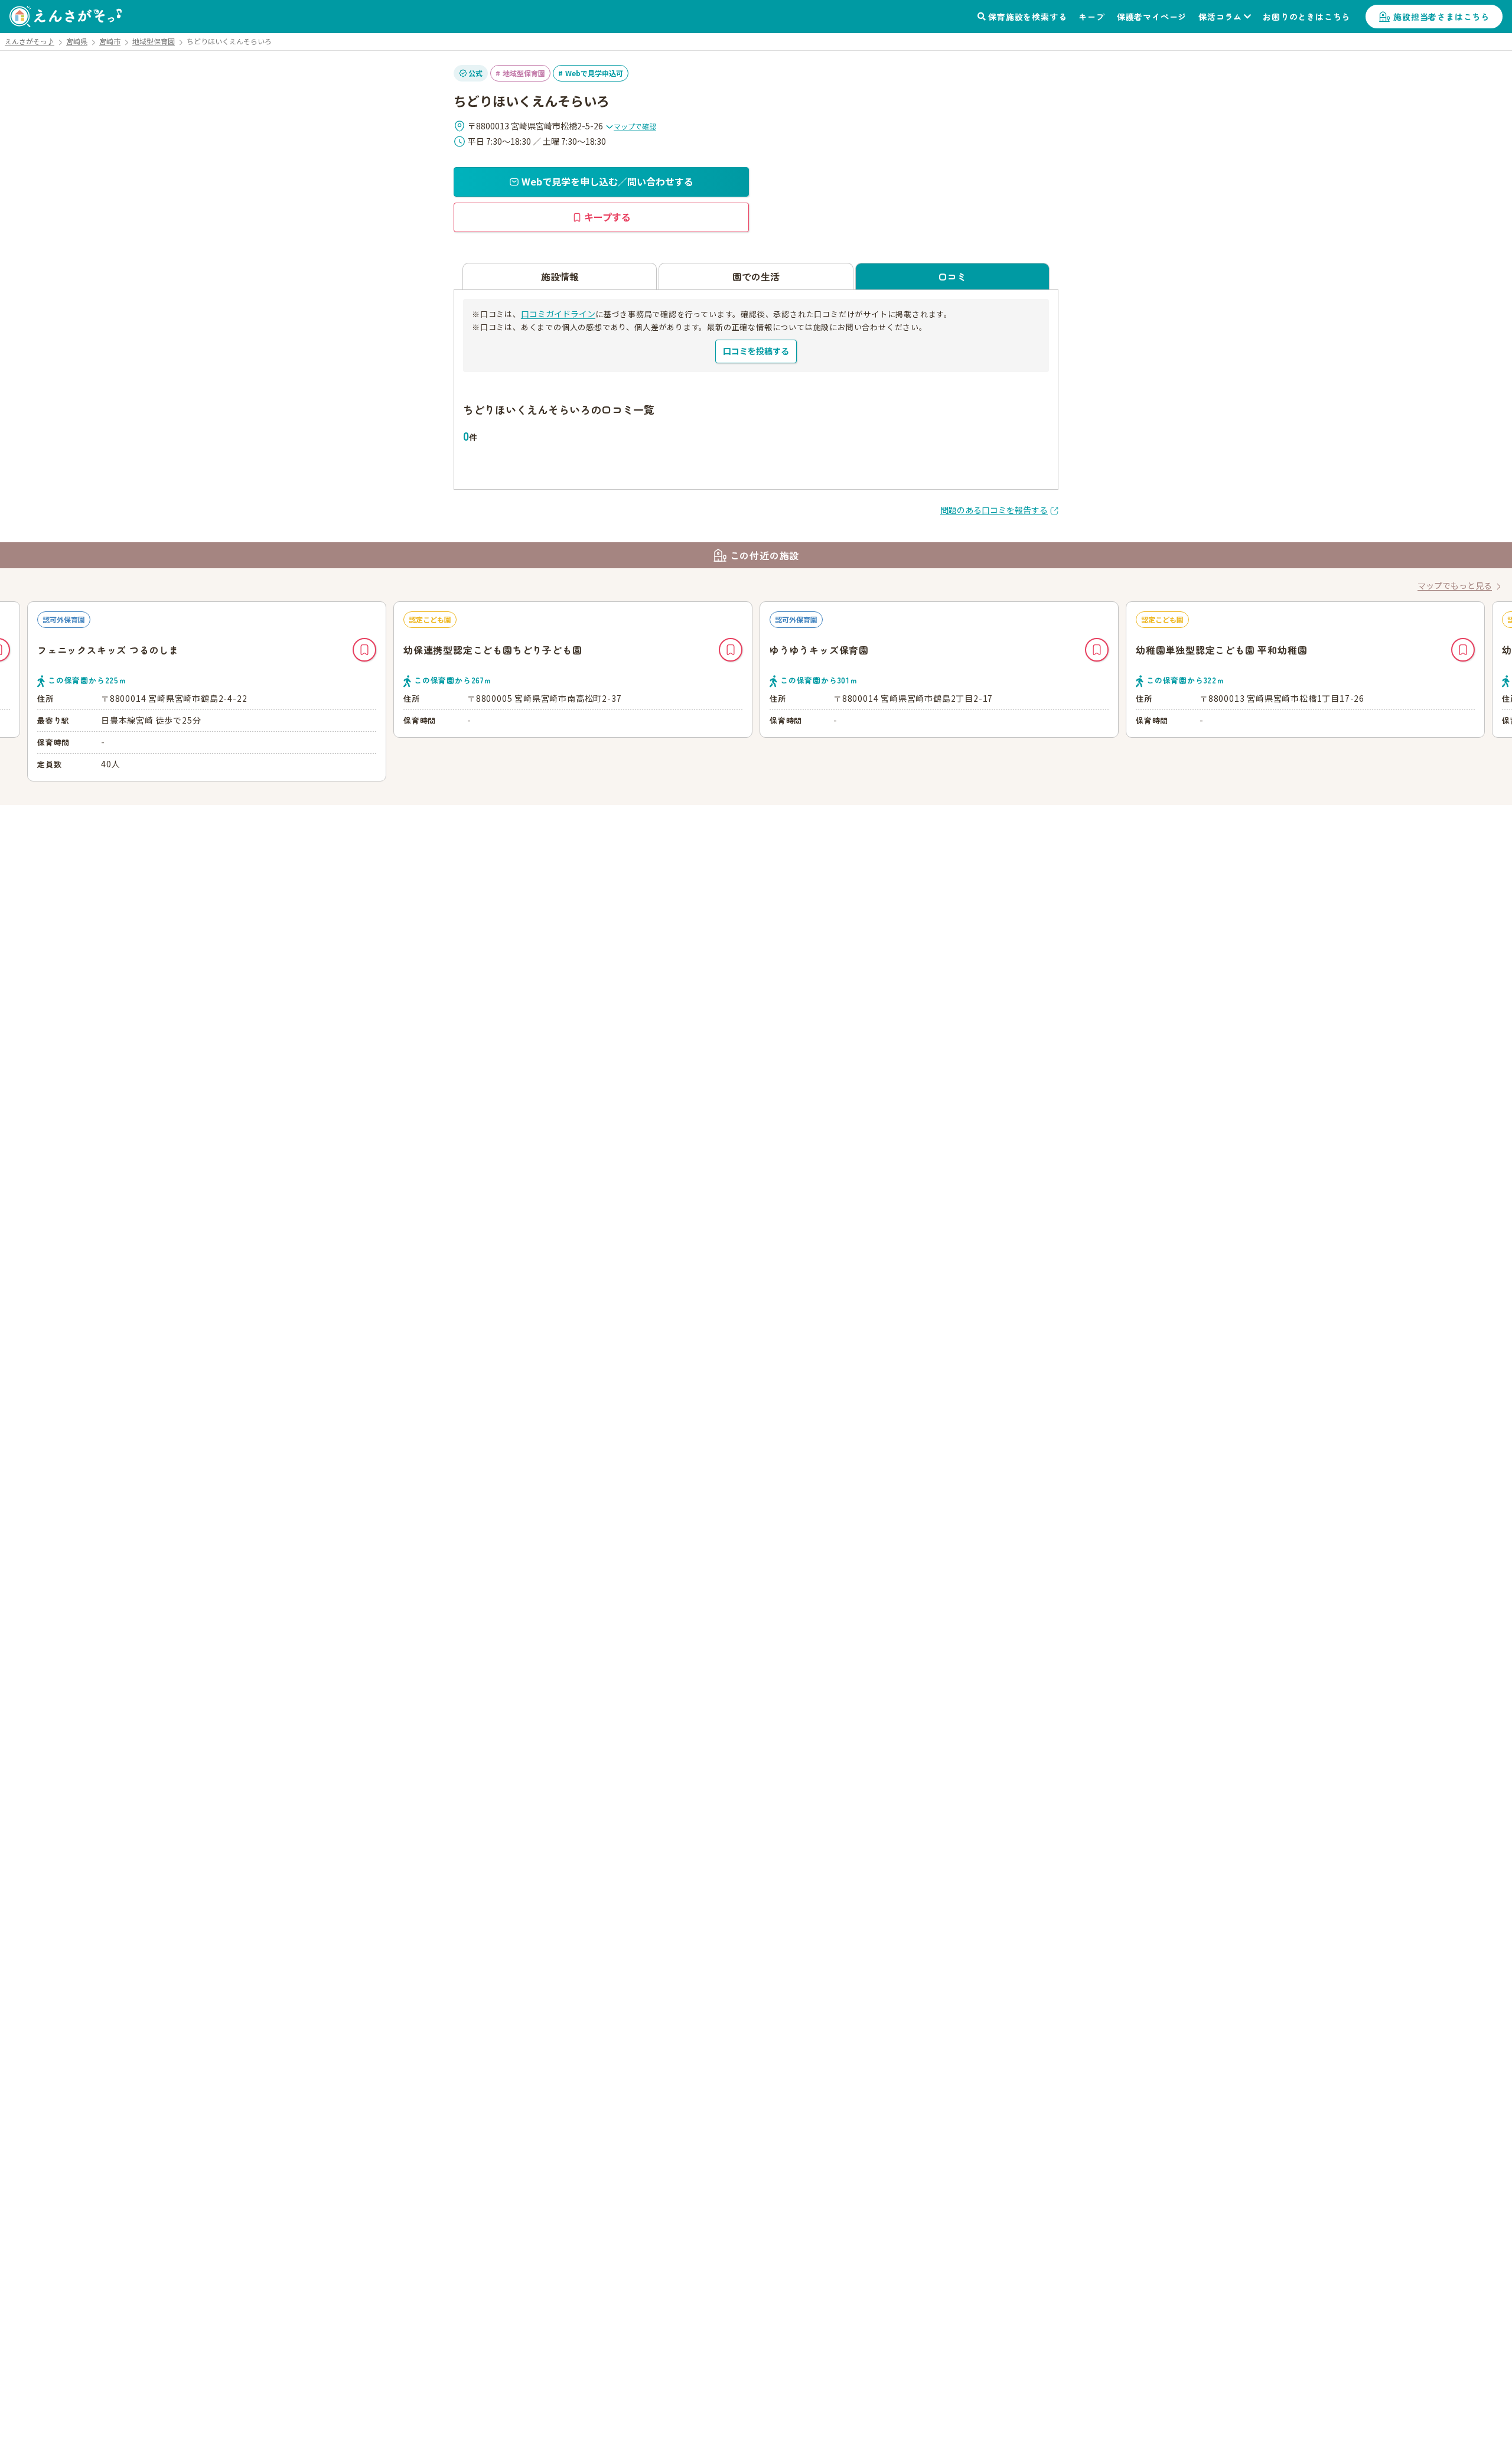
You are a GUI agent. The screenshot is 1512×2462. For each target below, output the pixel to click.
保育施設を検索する (1027, 17)
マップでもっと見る (1455, 585)
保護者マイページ (1152, 17)
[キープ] (364, 650)
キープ (1091, 17)
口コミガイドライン (558, 314)
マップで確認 (635, 126)
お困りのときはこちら (1306, 17)
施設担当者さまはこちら (1441, 17)
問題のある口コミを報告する (994, 510)
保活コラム (1220, 17)
